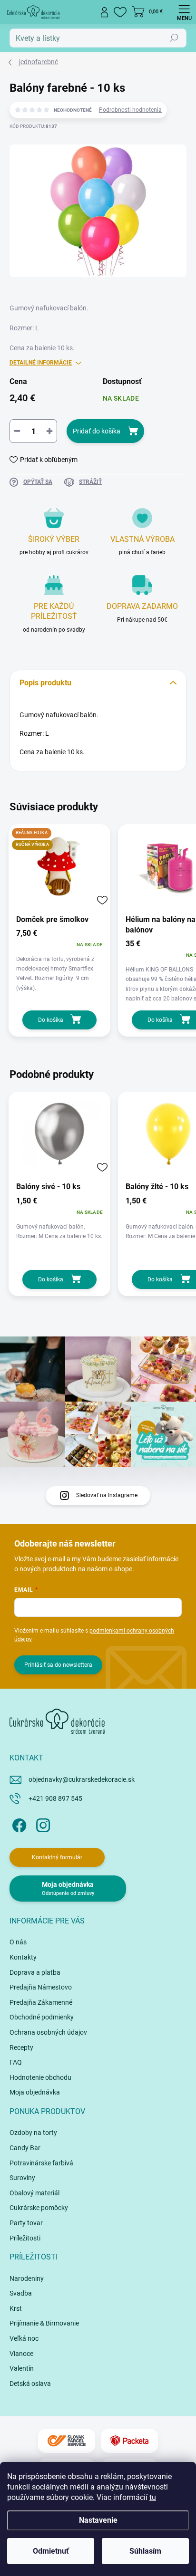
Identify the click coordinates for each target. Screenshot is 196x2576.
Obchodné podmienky (42, 2017)
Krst (16, 2308)
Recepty (21, 2047)
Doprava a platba (35, 1972)
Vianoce (21, 2354)
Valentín (22, 2368)
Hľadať (174, 38)
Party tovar (26, 2223)
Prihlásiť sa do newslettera (58, 1665)
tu (153, 2497)
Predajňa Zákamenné (41, 2002)
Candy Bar (25, 2148)
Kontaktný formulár (57, 1857)
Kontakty (23, 1957)
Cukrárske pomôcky (39, 2208)
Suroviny (22, 2178)
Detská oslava (30, 2384)
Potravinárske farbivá (41, 2163)
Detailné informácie (41, 363)
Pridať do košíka (97, 431)
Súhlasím (145, 2551)
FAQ (16, 2062)
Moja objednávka (35, 2092)
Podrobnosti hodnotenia (130, 110)
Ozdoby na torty (33, 2133)
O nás (18, 1942)
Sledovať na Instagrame (107, 1495)
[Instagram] (42, 1823)
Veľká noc (24, 2338)
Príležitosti (25, 2238)
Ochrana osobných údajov (48, 2032)
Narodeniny (27, 2278)
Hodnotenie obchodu (40, 2077)
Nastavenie (98, 2520)
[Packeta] (129, 2441)
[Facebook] (18, 1823)
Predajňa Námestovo (41, 1987)
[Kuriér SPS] (67, 2441)
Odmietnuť (51, 2551)
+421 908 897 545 (55, 1798)
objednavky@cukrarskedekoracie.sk (82, 1779)
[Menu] (184, 12)
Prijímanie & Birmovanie (44, 2323)
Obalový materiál (34, 2193)
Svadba (21, 2293)
